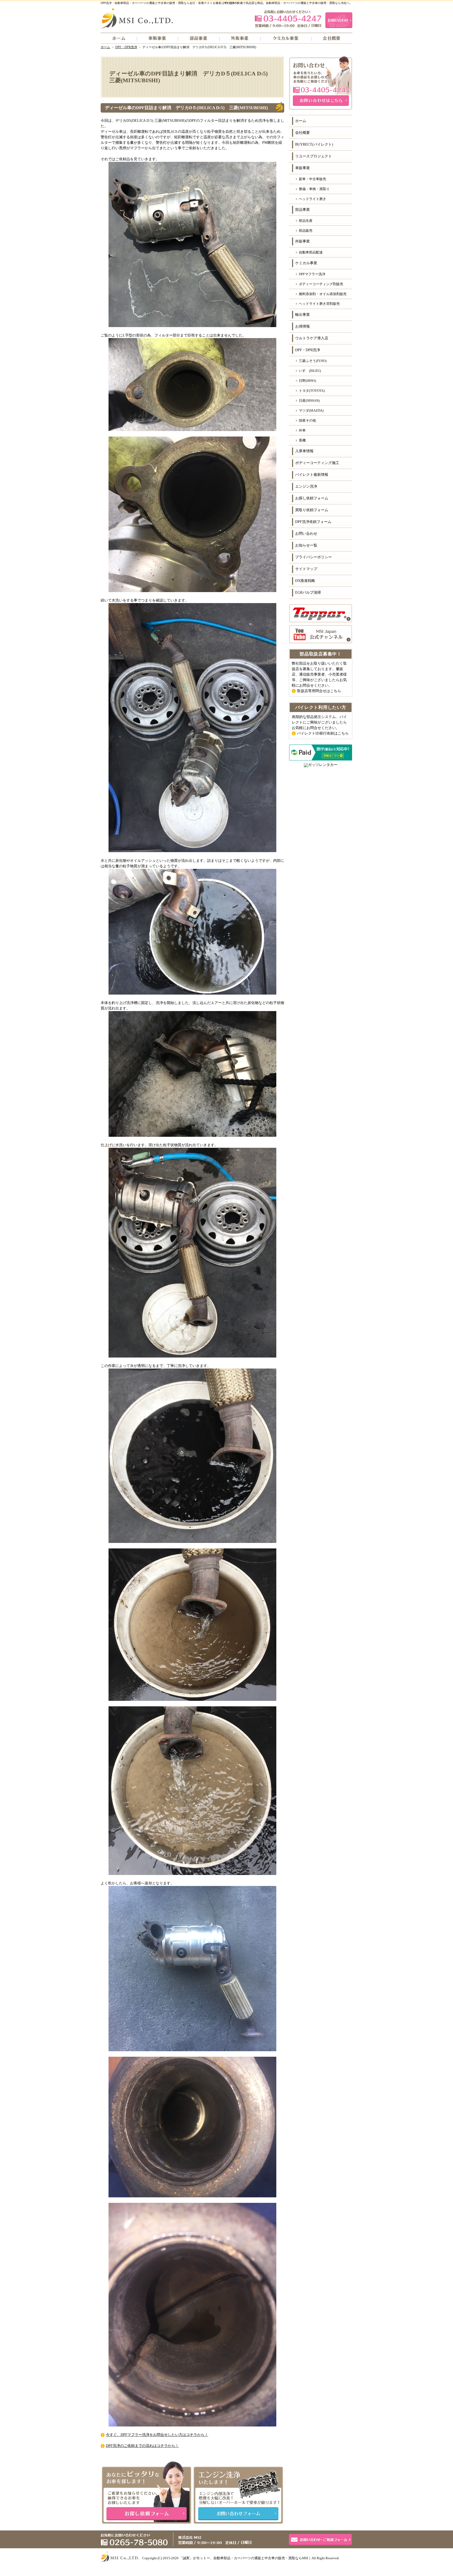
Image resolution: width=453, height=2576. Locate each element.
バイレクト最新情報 (312, 475)
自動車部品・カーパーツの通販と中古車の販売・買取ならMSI (261, 2558)
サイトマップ (306, 569)
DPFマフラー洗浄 (312, 274)
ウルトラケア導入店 (312, 338)
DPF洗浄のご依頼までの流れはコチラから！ (142, 2446)
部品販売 (306, 231)
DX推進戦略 (305, 581)
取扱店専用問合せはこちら (319, 691)
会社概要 (303, 133)
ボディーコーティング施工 (317, 463)
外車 (302, 430)
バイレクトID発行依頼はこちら (323, 733)
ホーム (301, 121)
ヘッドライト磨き (312, 199)
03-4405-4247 (288, 19)
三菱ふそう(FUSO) (313, 361)
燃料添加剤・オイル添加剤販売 (323, 294)
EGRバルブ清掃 (308, 592)
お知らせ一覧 (306, 545)
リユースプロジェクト (314, 156)
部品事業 (303, 210)
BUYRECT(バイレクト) (314, 144)
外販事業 (303, 241)
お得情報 (303, 326)
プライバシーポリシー (314, 557)
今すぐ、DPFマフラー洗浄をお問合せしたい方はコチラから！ (157, 2435)
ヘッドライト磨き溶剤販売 (319, 304)
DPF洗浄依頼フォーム (313, 522)
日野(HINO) (307, 381)
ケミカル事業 (306, 263)
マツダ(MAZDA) (311, 410)
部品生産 (306, 221)
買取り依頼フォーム (312, 510)
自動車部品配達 (311, 252)
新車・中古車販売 (312, 179)
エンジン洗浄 (306, 486)
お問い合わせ (306, 534)
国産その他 (307, 420)
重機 (302, 440)
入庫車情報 (304, 451)
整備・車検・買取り (314, 189)
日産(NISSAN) (309, 401)
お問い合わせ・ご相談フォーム (320, 2540)
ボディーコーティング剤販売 (321, 284)
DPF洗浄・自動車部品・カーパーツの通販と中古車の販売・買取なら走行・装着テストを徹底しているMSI (169, 3)
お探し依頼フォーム (312, 498)
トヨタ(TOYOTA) (312, 391)
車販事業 (303, 168)
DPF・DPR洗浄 (308, 350)
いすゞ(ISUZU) (310, 371)
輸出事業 (303, 315)
